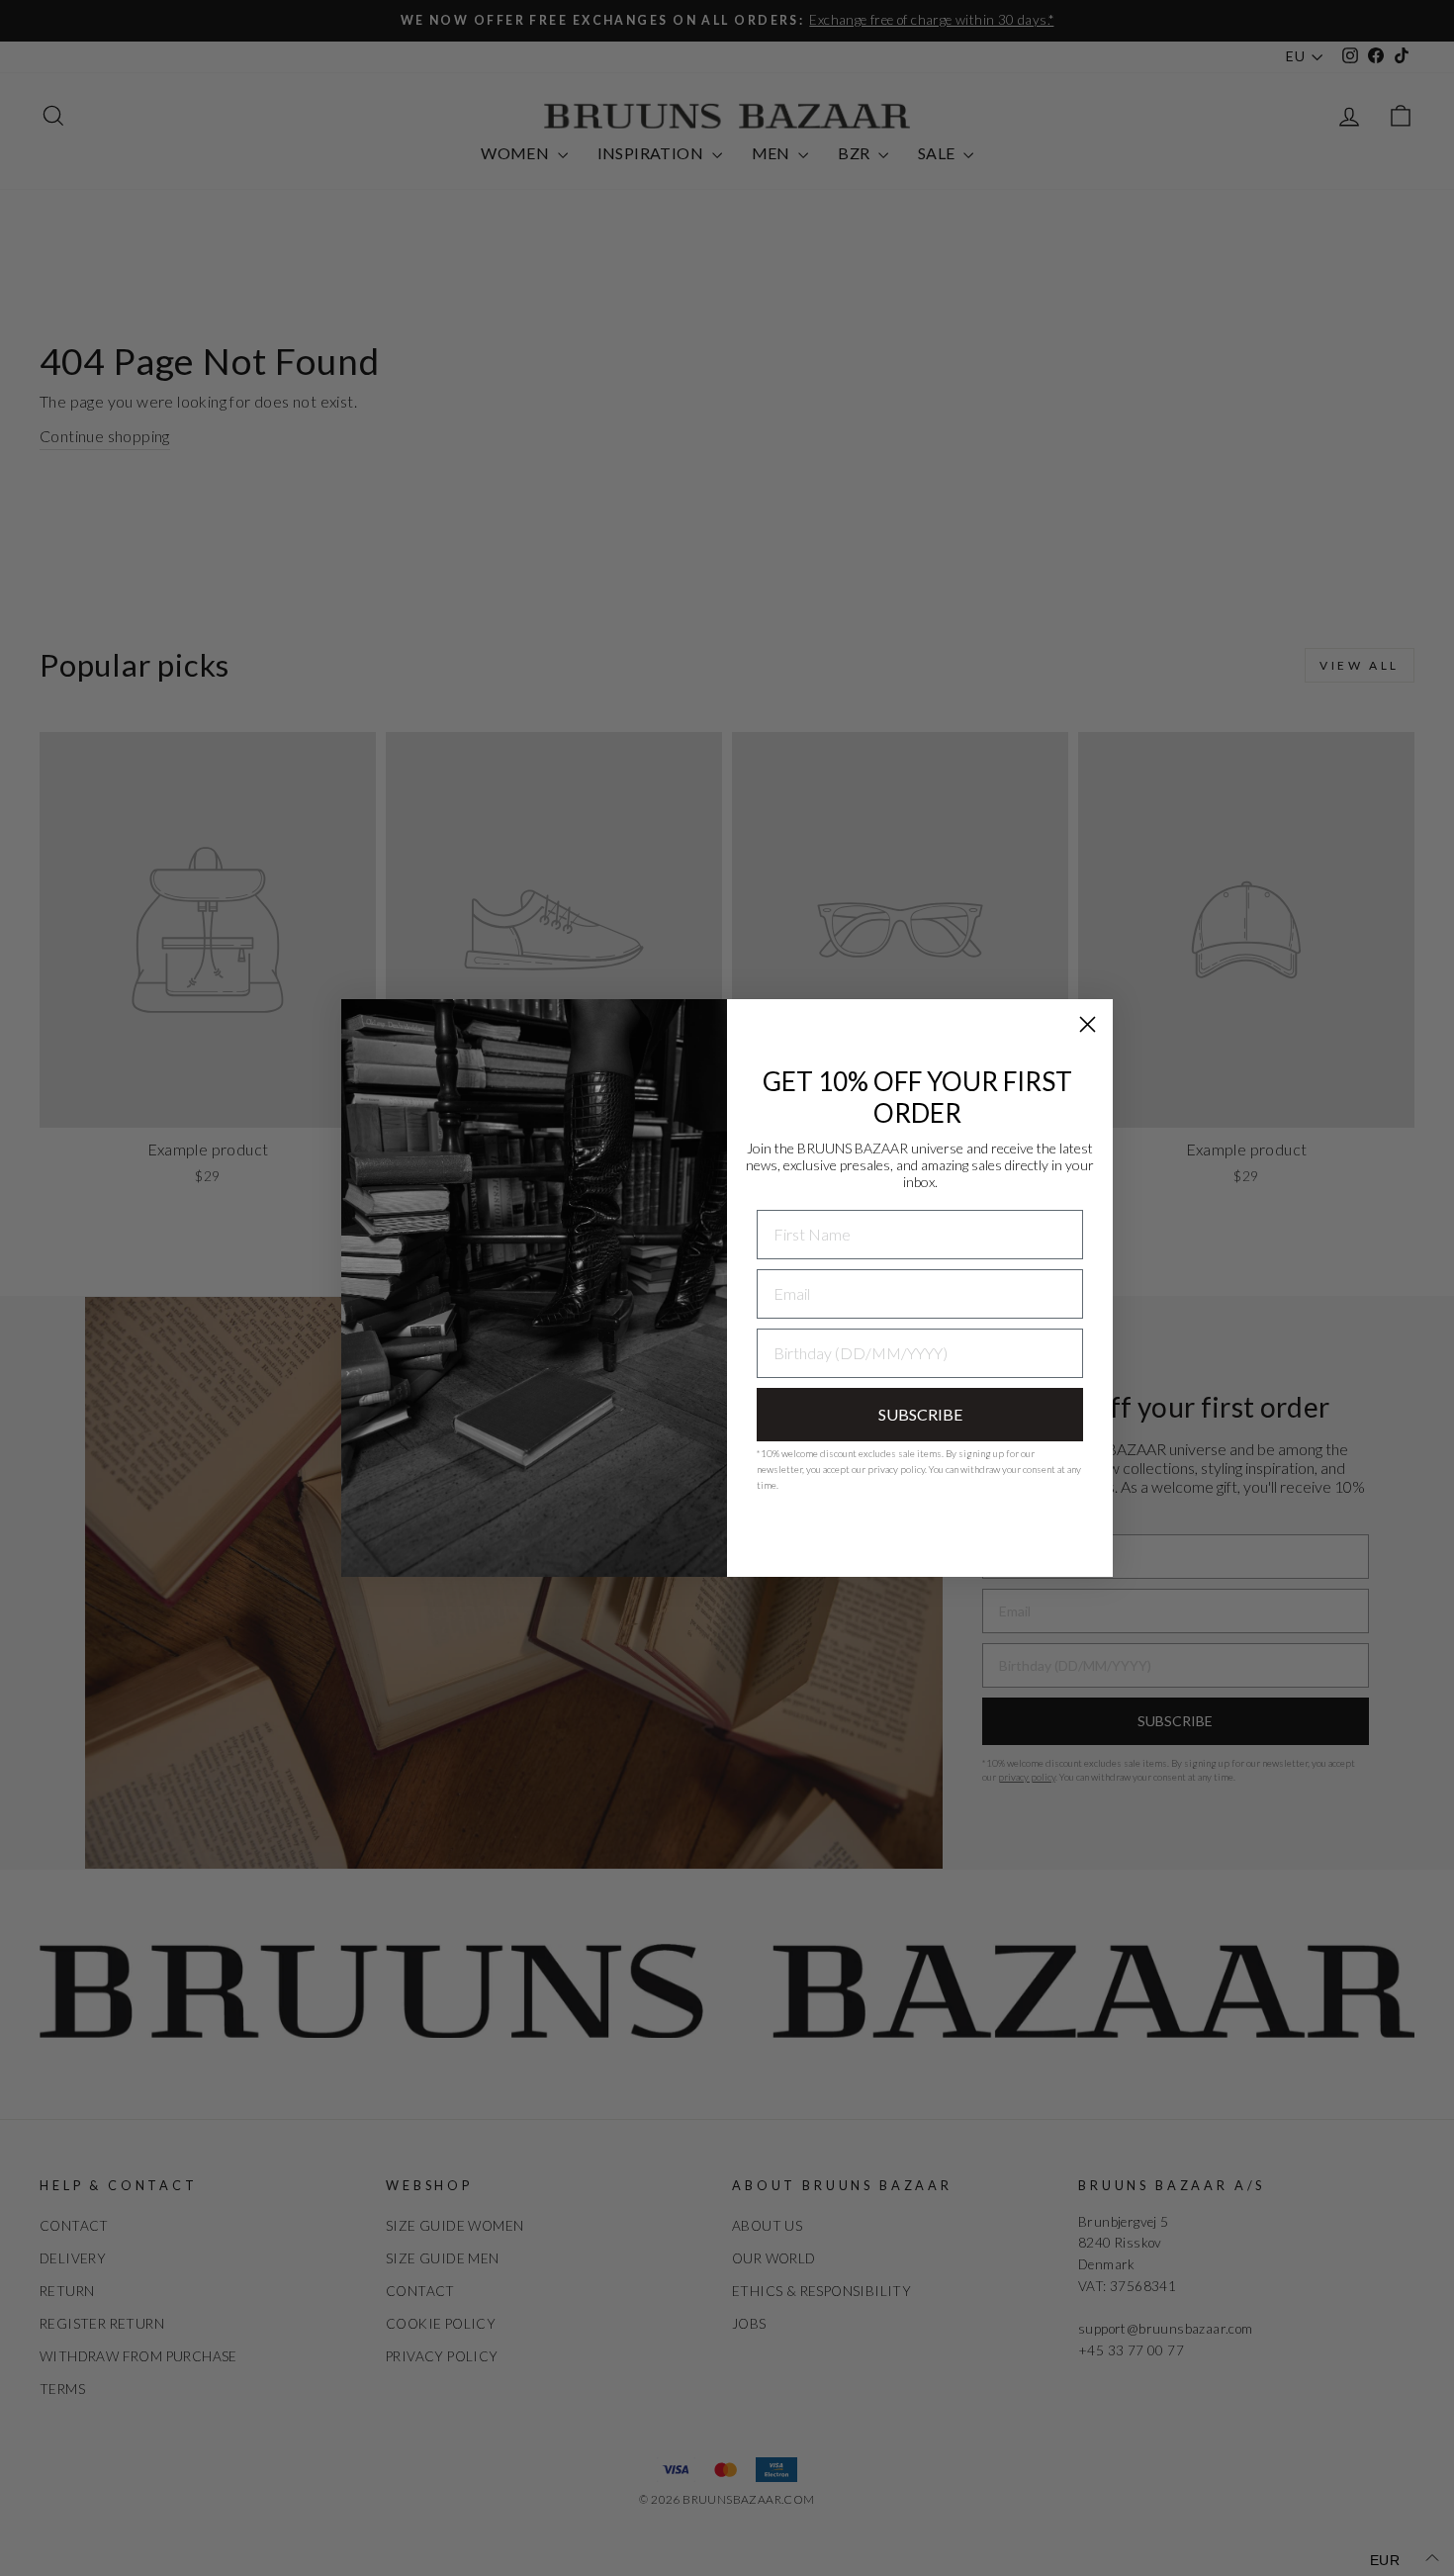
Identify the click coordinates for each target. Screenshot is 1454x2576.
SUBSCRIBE (920, 1414)
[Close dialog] (1088, 1024)
